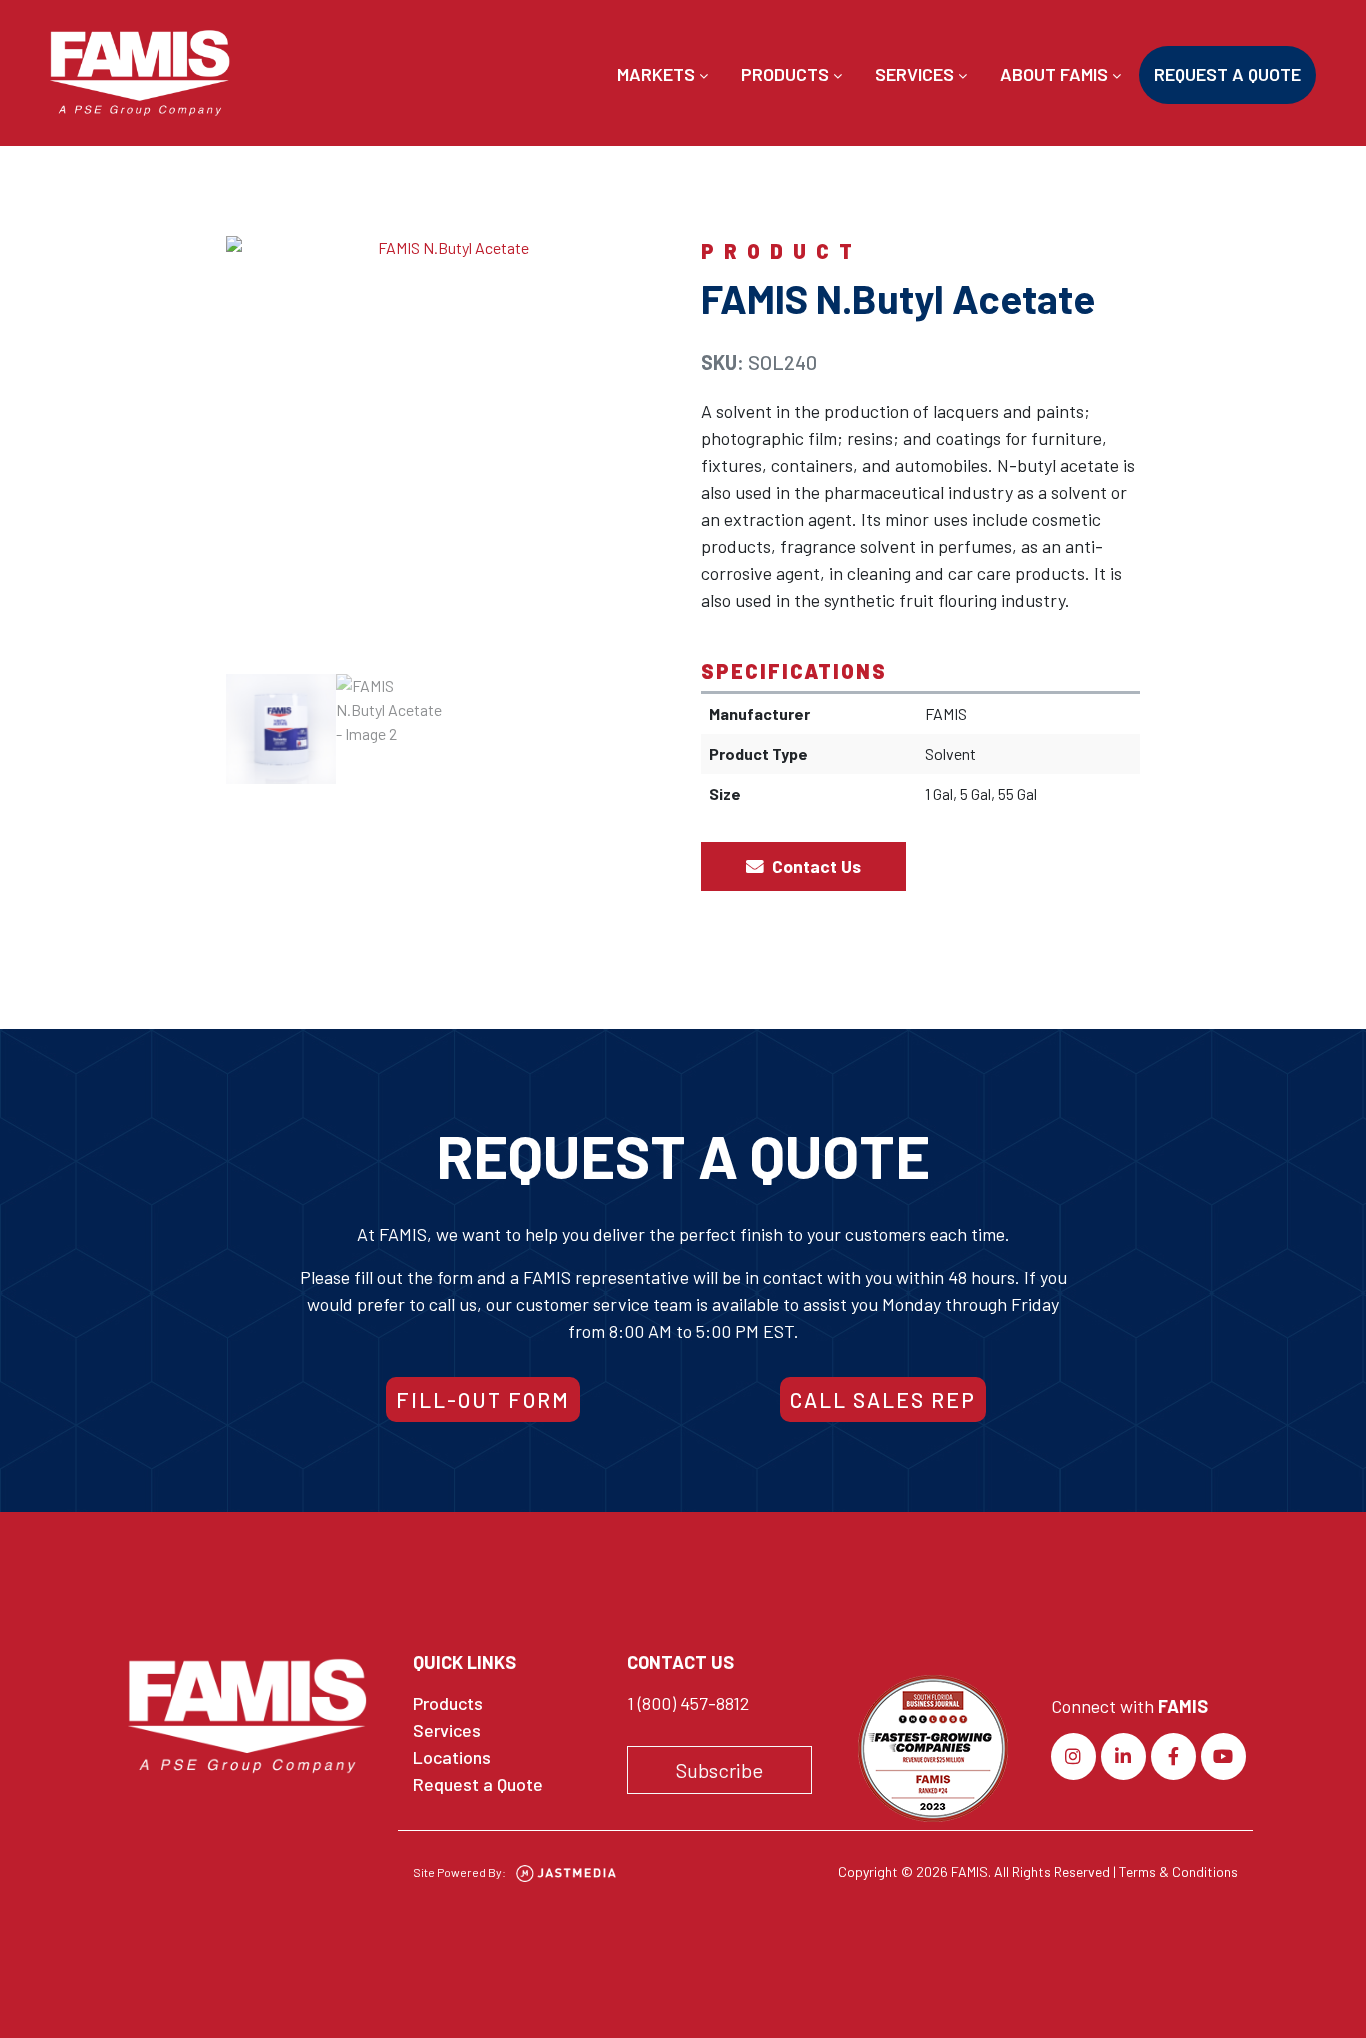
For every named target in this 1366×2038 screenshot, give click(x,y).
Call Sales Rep (883, 1399)
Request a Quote (1227, 74)
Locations (452, 1757)
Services (916, 74)
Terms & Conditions (1178, 1871)
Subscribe (719, 1770)
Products (787, 74)
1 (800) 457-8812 (688, 1703)
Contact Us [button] (814, 866)
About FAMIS (1056, 74)
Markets (658, 74)
